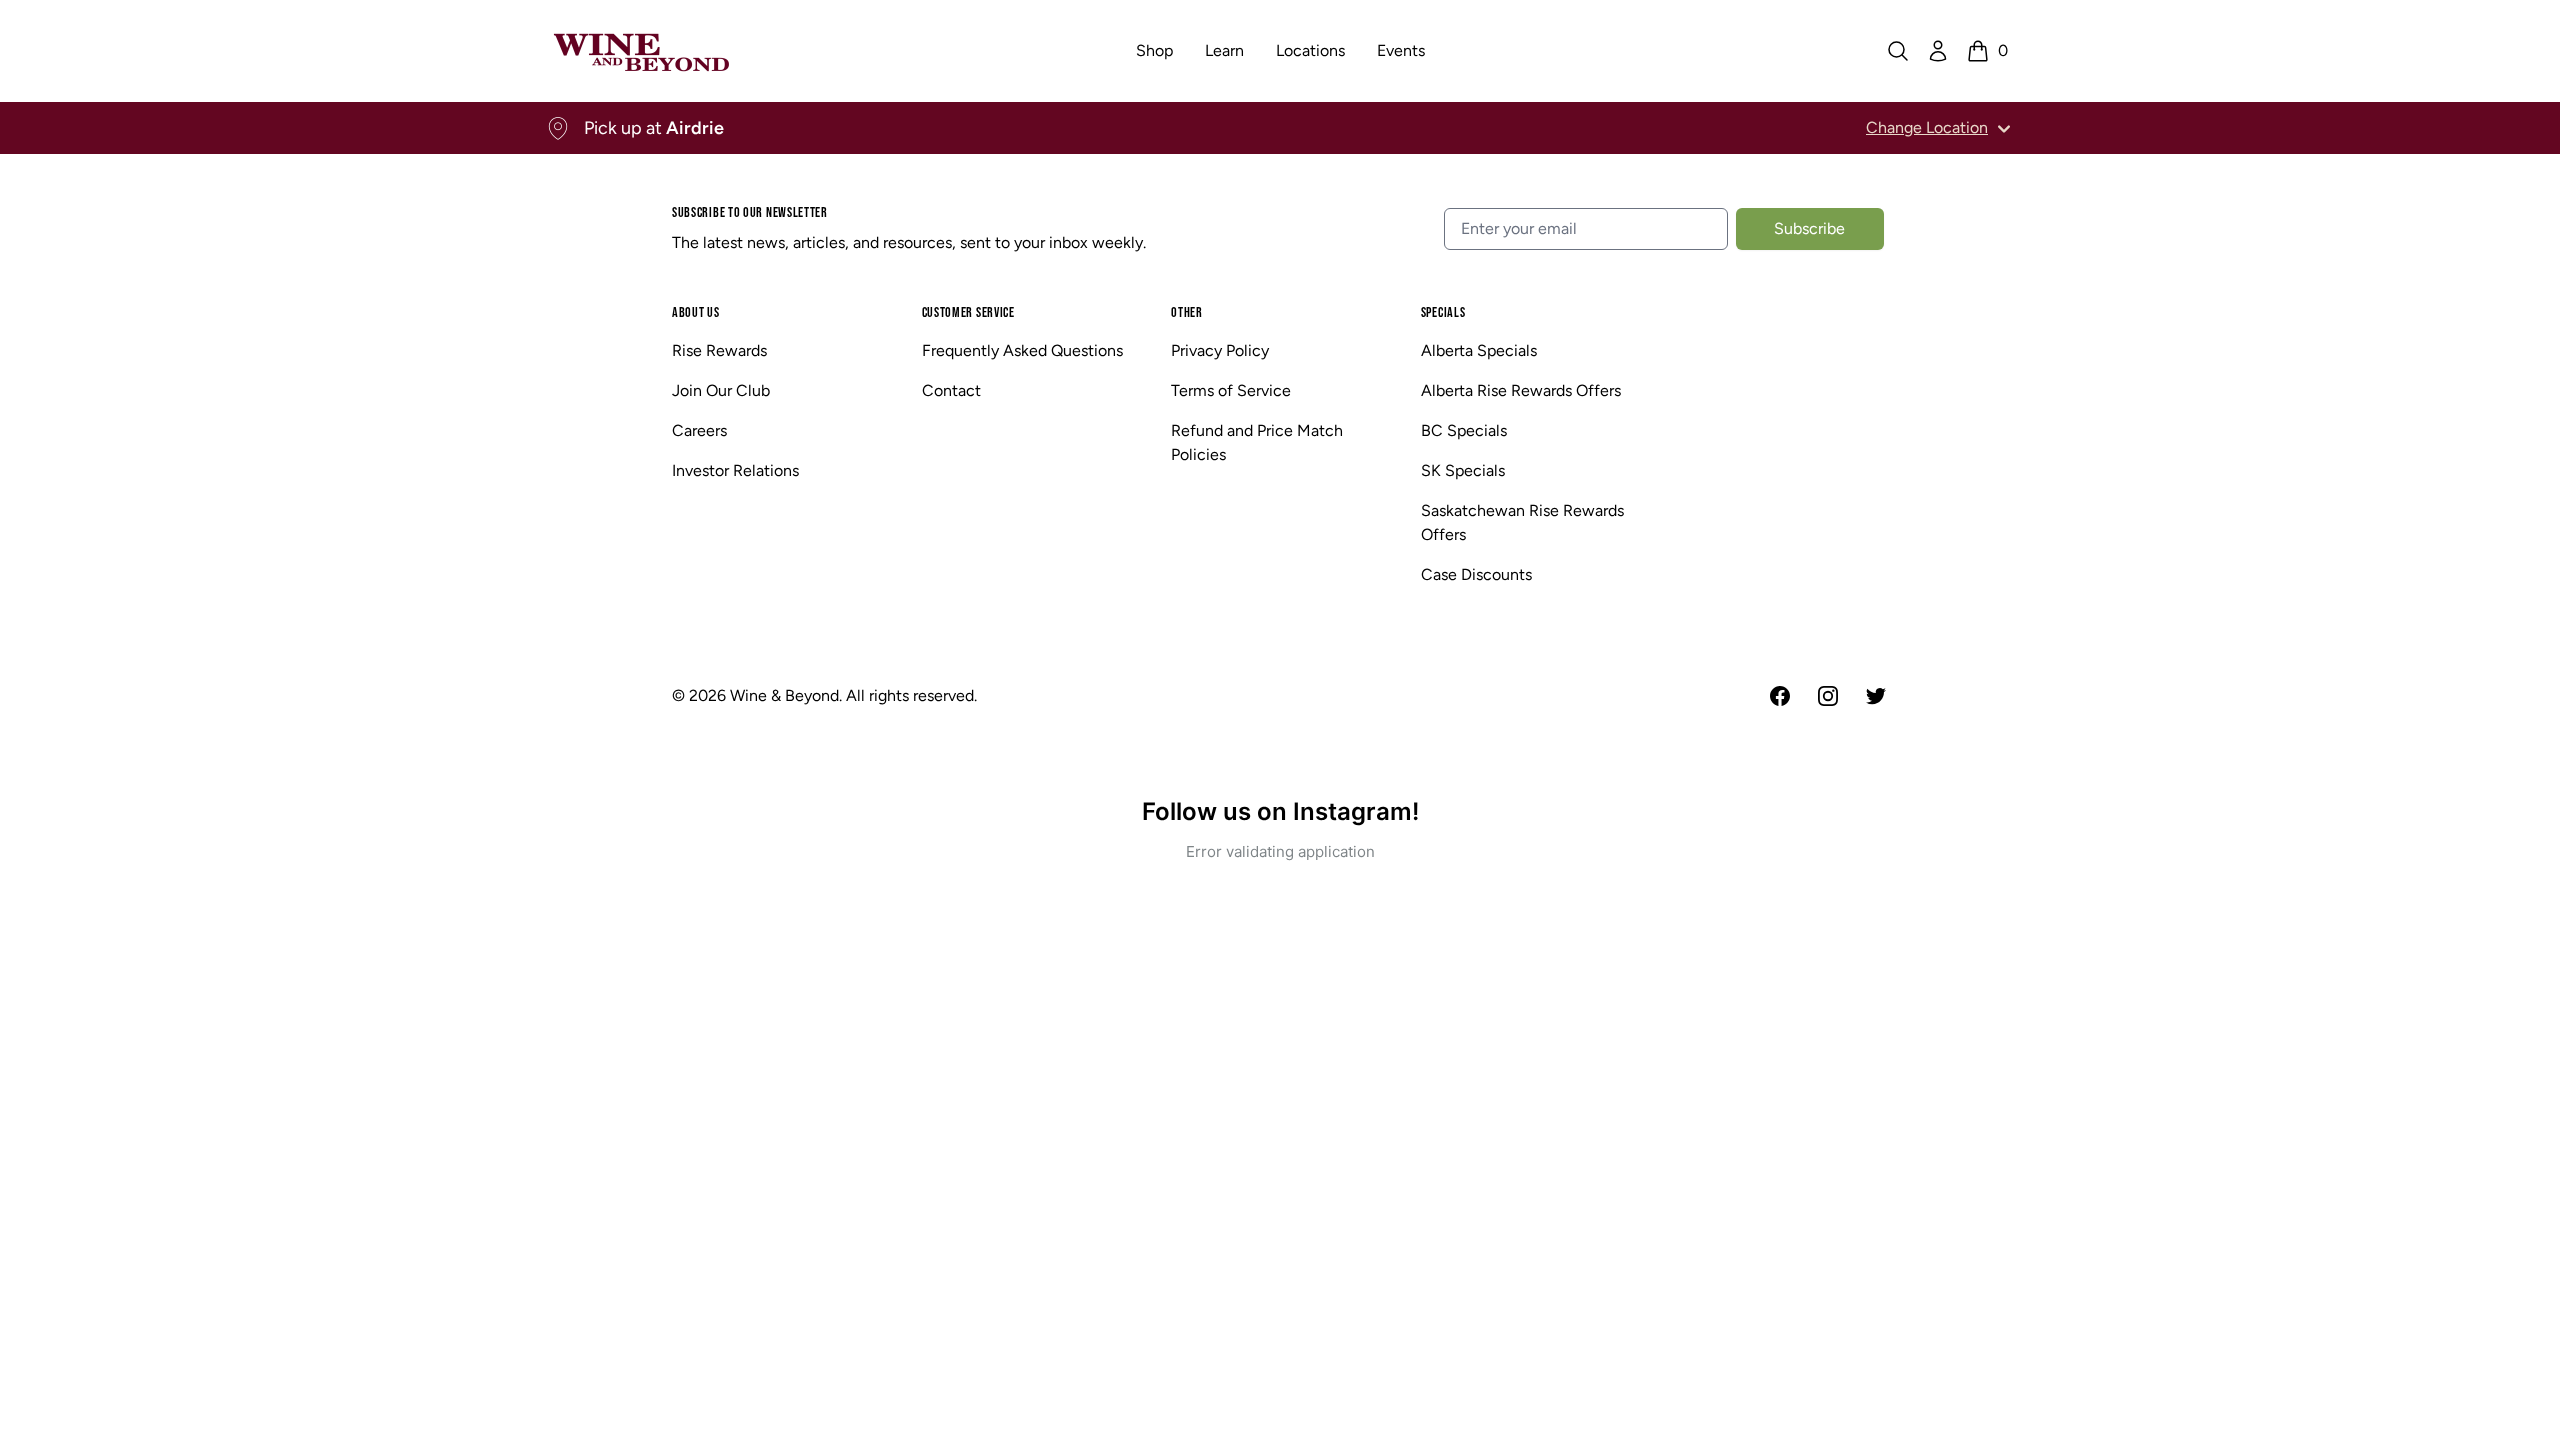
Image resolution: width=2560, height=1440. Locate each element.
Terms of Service (1231, 390)
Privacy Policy (1220, 350)
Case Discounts (1476, 574)
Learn (1224, 50)
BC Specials (1464, 430)
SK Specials (1463, 470)
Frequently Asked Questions (1022, 350)
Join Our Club (721, 390)
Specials (1443, 312)
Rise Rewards (719, 350)
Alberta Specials (1479, 350)
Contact (951, 390)
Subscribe (1809, 228)
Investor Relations (735, 470)
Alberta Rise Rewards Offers (1521, 390)
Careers (699, 430)
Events (1401, 50)
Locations (1310, 50)
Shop (1154, 50)
